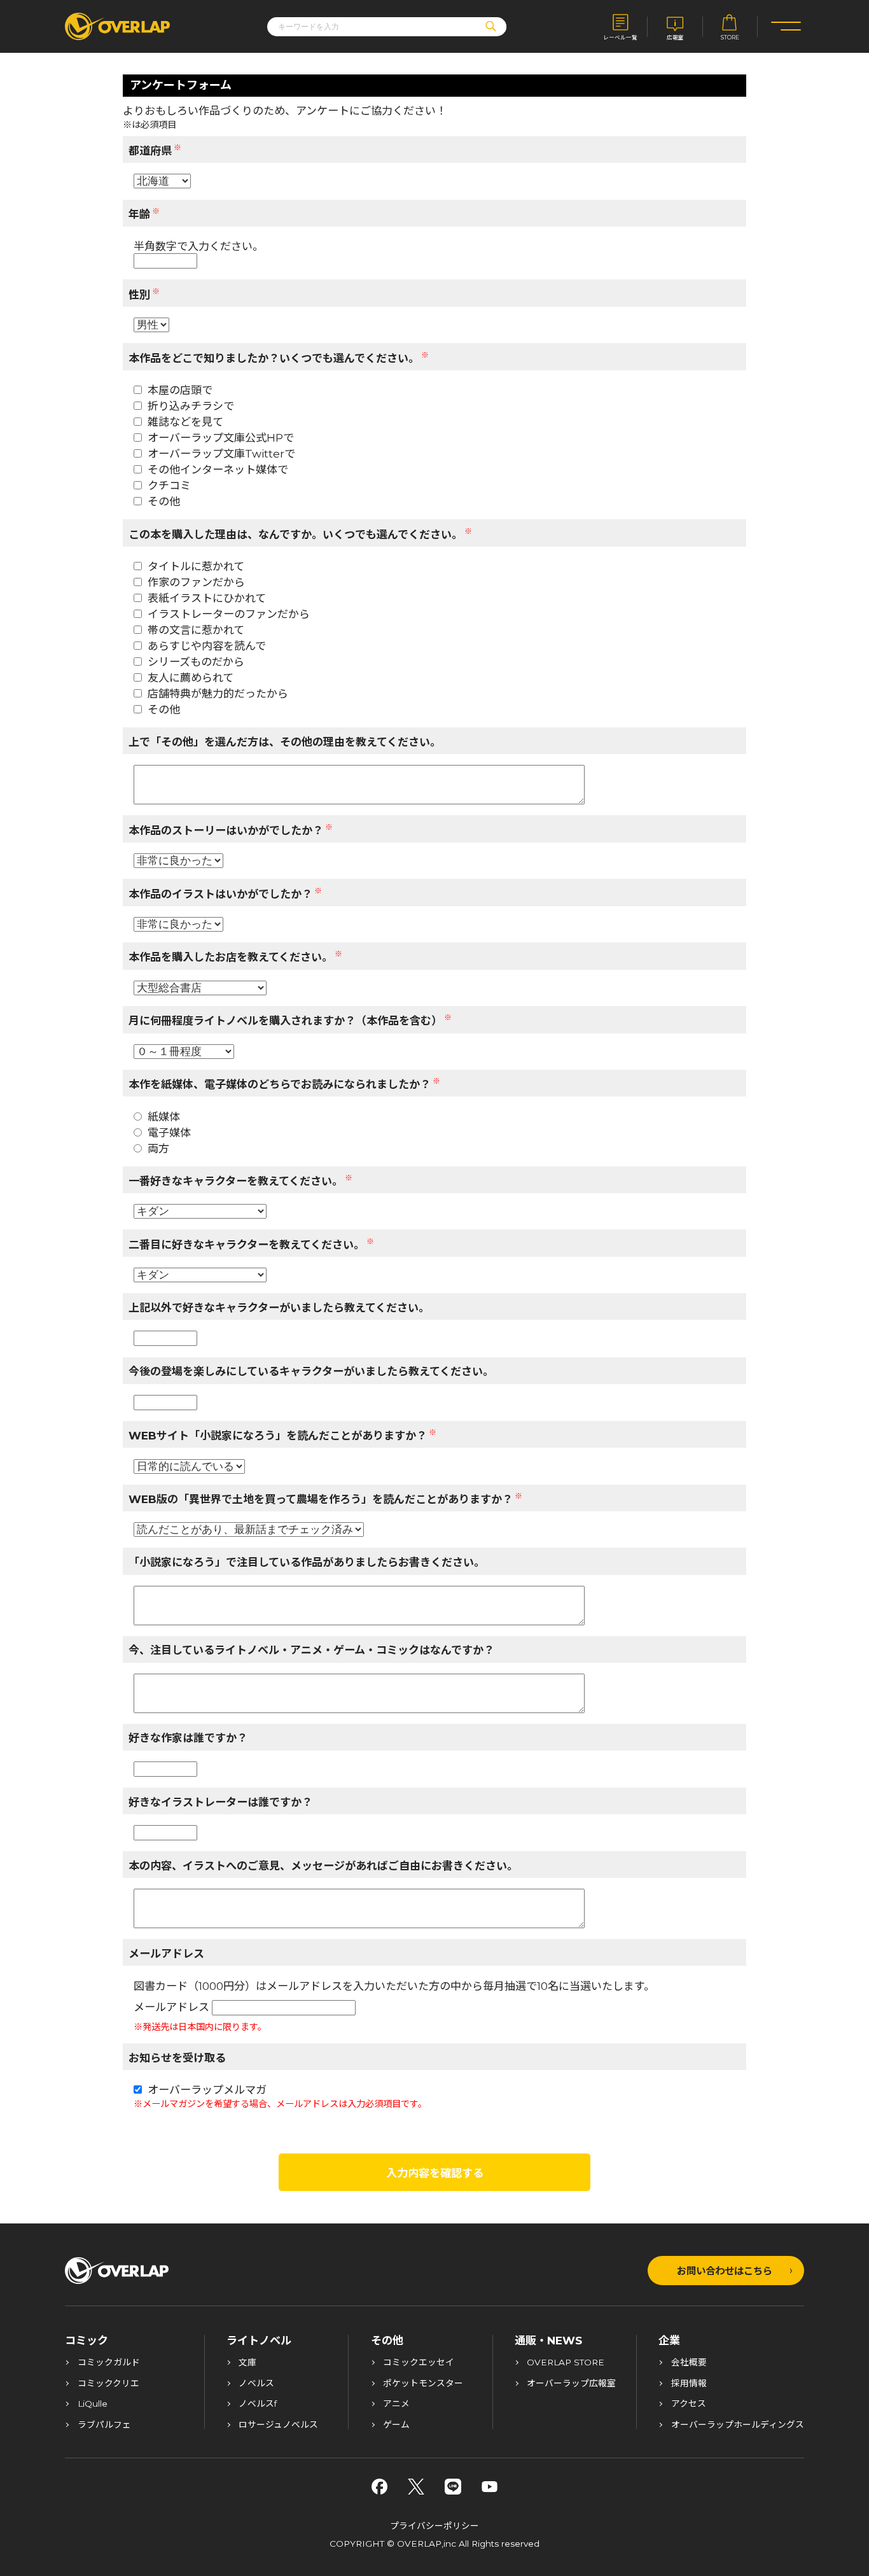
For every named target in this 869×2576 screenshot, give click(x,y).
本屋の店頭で (180, 390)
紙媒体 (164, 1116)
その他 (164, 501)
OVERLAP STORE (566, 2363)
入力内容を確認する (435, 2173)
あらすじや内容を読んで (207, 646)
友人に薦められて (191, 677)
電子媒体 (169, 1132)
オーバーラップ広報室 (571, 2384)
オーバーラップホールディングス (738, 2425)
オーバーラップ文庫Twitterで (221, 453)
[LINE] (453, 2487)
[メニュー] (786, 26)
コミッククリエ (108, 2384)
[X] (416, 2487)
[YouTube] (490, 2487)
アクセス (689, 2404)
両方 (158, 1148)
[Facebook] (380, 2487)
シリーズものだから (196, 661)
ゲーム (396, 2425)
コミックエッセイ (419, 2363)
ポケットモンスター (423, 2384)
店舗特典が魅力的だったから (218, 693)
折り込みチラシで (191, 406)
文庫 (247, 2363)
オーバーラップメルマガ (207, 2089)
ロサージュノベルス (278, 2425)
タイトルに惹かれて (196, 566)
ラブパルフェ (104, 2425)
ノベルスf (258, 2404)
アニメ (396, 2404)
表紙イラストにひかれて (207, 598)
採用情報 (689, 2384)
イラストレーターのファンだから (229, 614)
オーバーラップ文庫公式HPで (221, 437)
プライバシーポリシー (434, 2526)
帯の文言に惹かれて (196, 630)
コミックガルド (109, 2363)
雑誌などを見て (185, 422)
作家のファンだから (196, 582)
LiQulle (93, 2404)
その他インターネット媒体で (218, 469)
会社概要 (689, 2363)
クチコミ (169, 485)
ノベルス (256, 2384)
